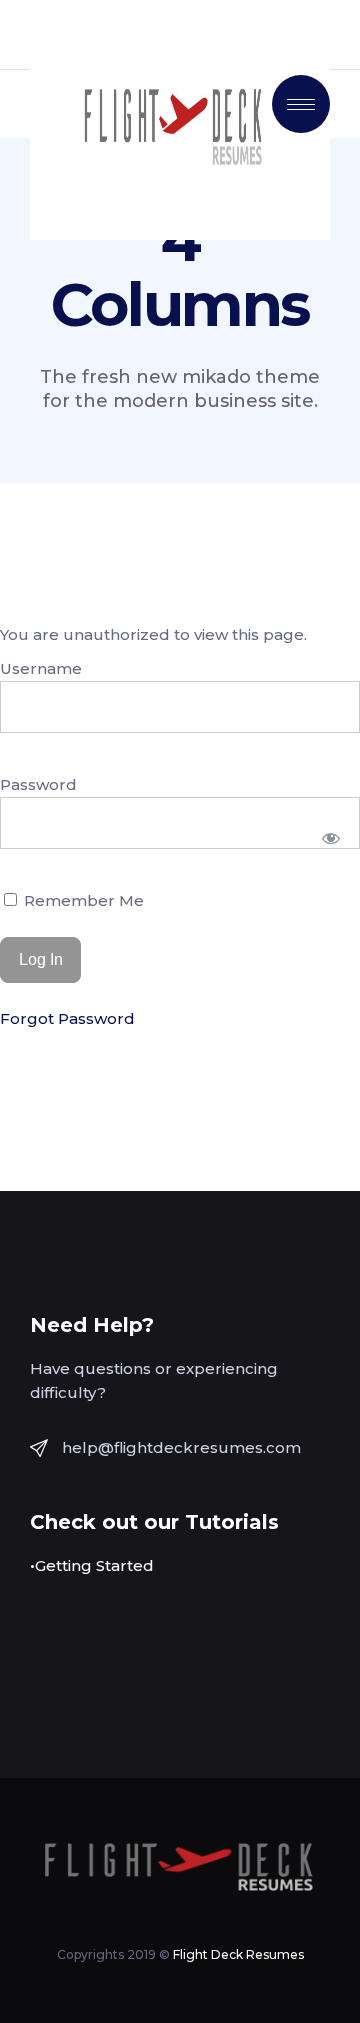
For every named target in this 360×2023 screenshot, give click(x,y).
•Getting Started (92, 1565)
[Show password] (331, 838)
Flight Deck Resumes (238, 1954)
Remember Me (82, 900)
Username (41, 668)
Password (38, 784)
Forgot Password (67, 1018)
